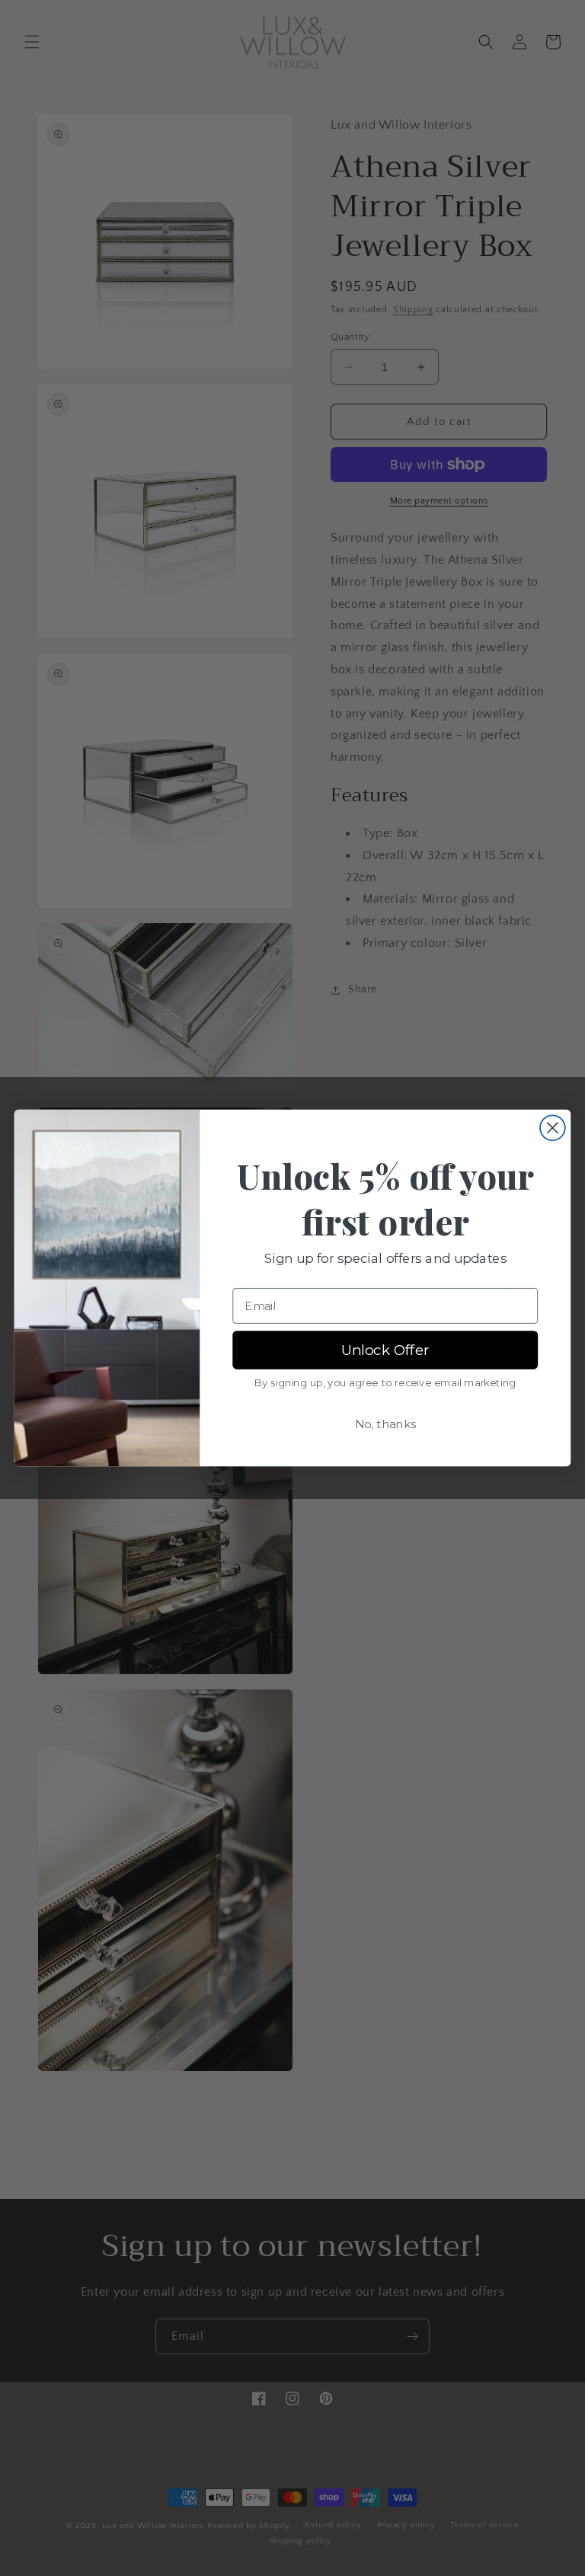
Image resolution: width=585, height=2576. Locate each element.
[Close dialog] (553, 1128)
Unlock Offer (385, 1350)
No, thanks (385, 1424)
